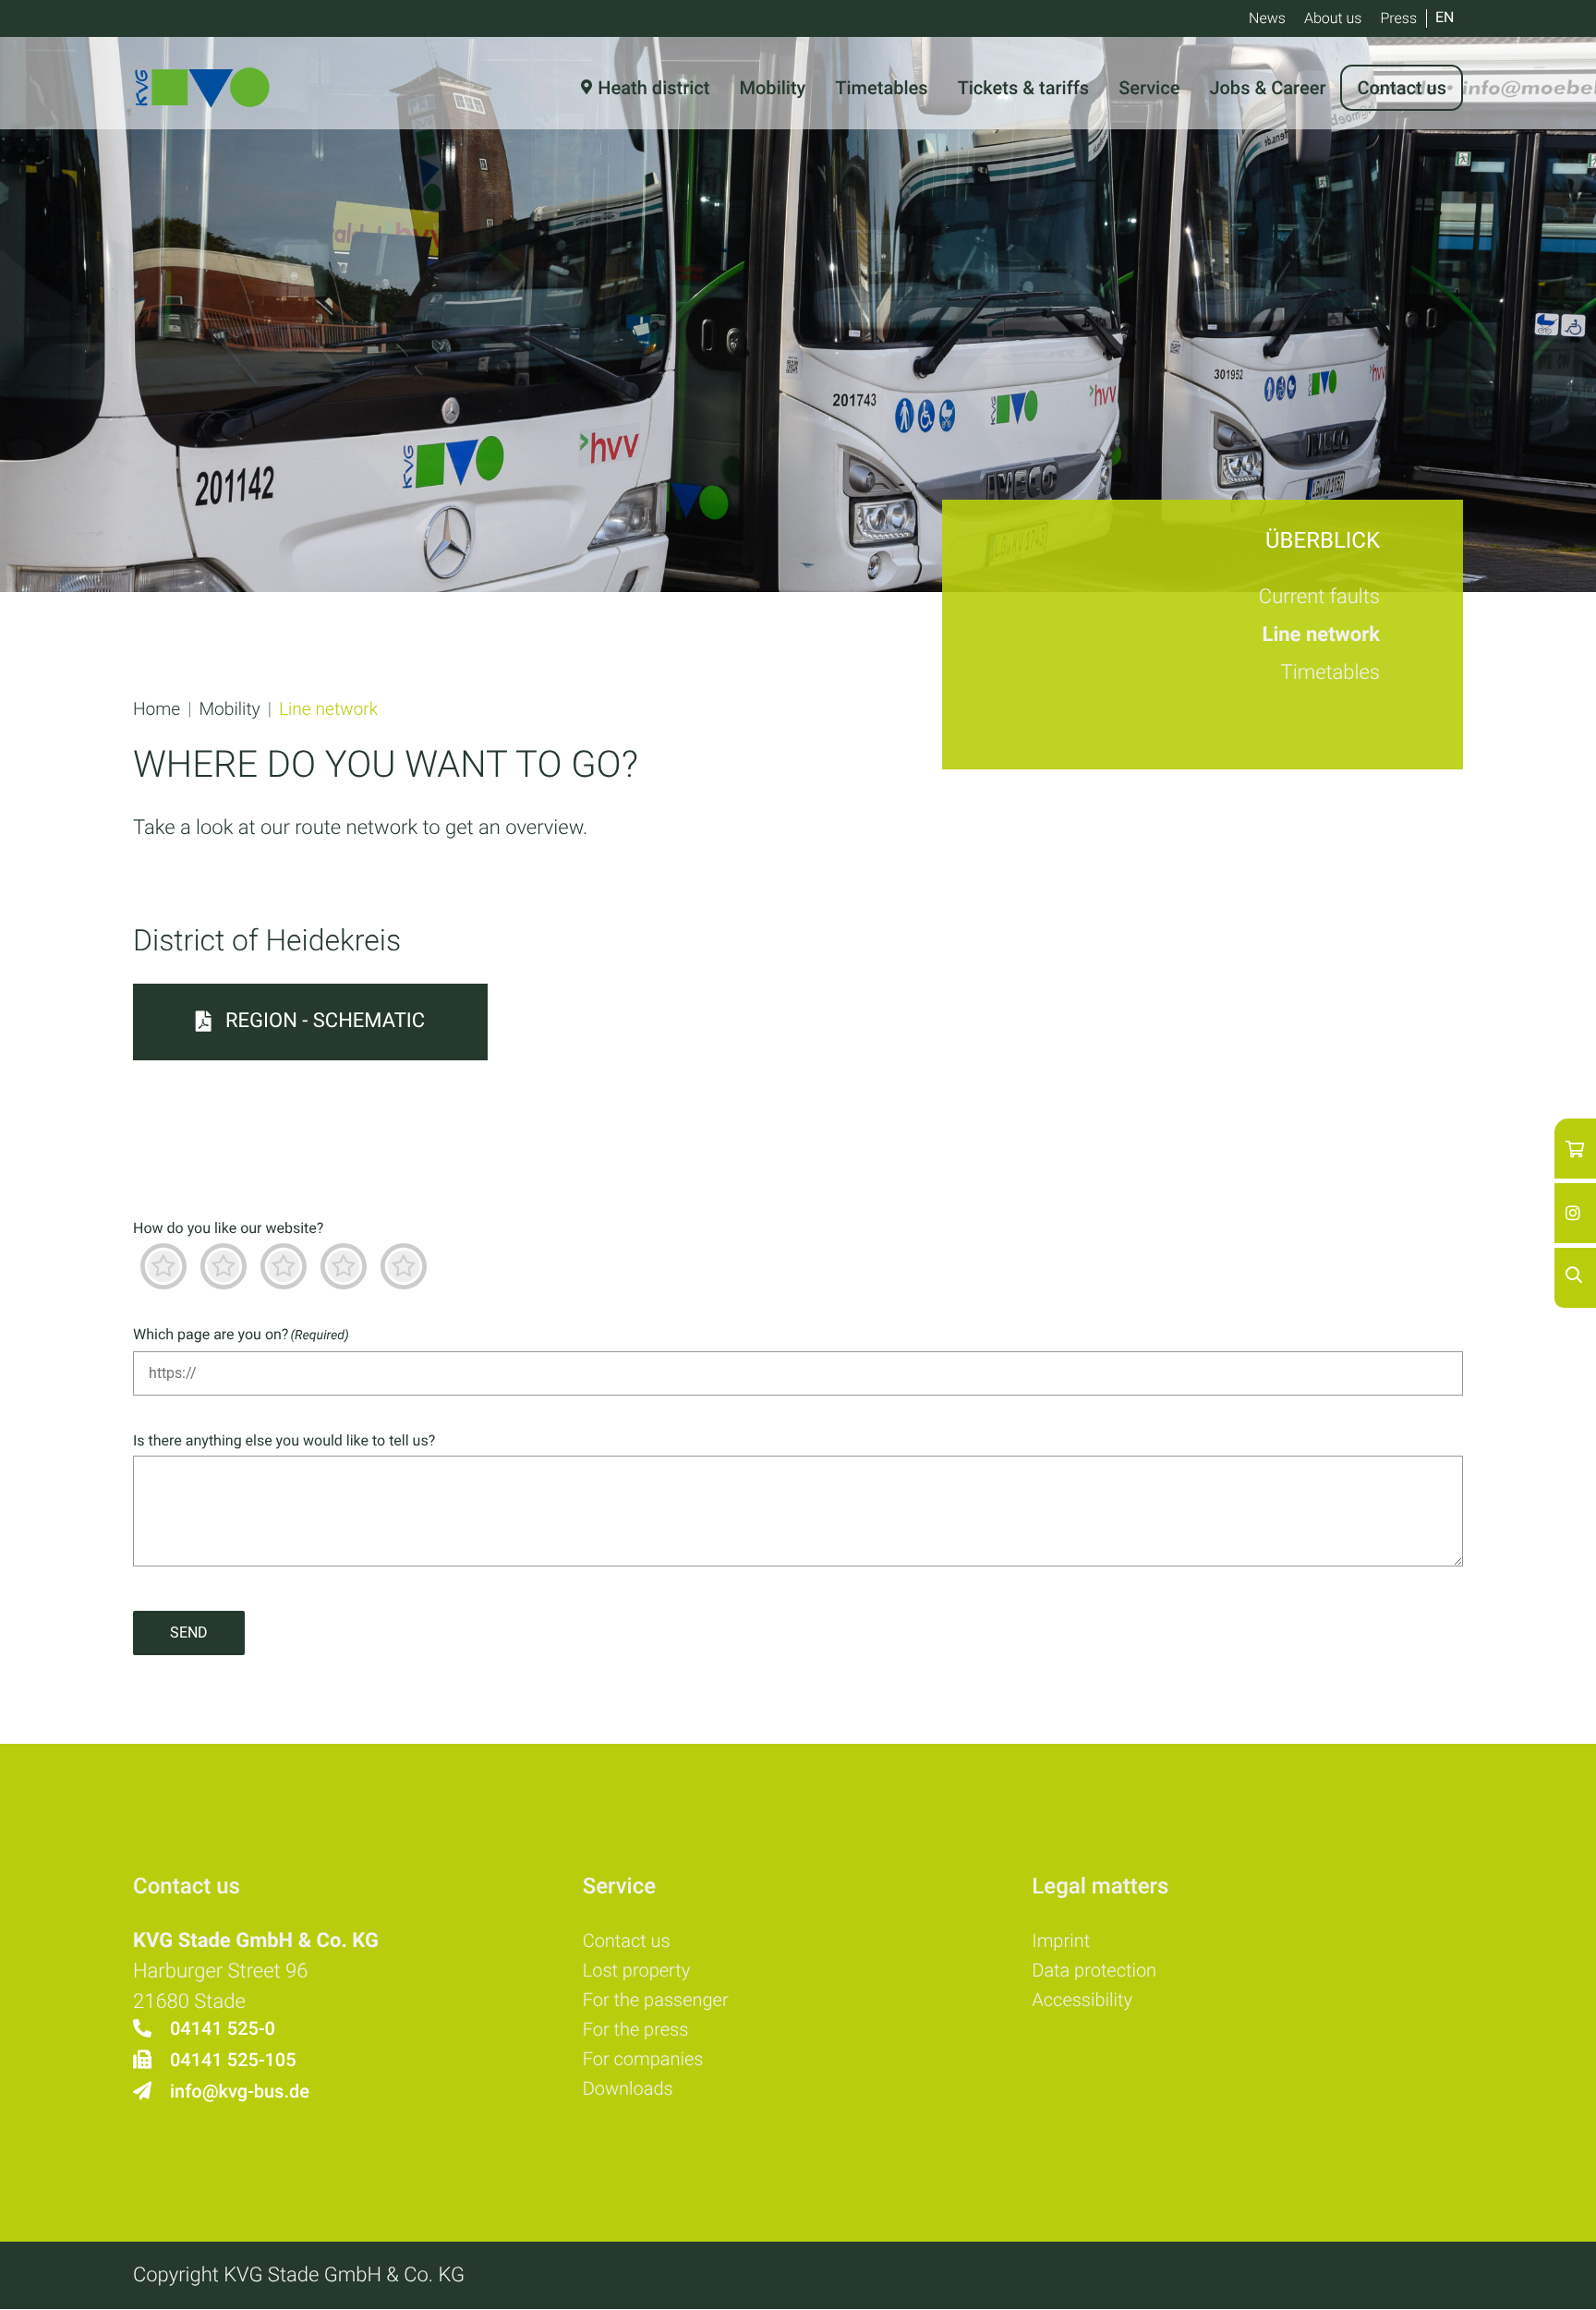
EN (1445, 17)
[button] (157, 709)
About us (1333, 18)
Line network (1321, 635)
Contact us (627, 1941)
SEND (189, 1633)
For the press (636, 2029)
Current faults (1319, 597)
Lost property (637, 1970)
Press (1398, 18)
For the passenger (656, 2000)
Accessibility (1082, 2000)
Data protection (1094, 1970)
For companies (643, 2059)
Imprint (1061, 1941)
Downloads (628, 2088)
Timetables (1330, 673)
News (1267, 18)
